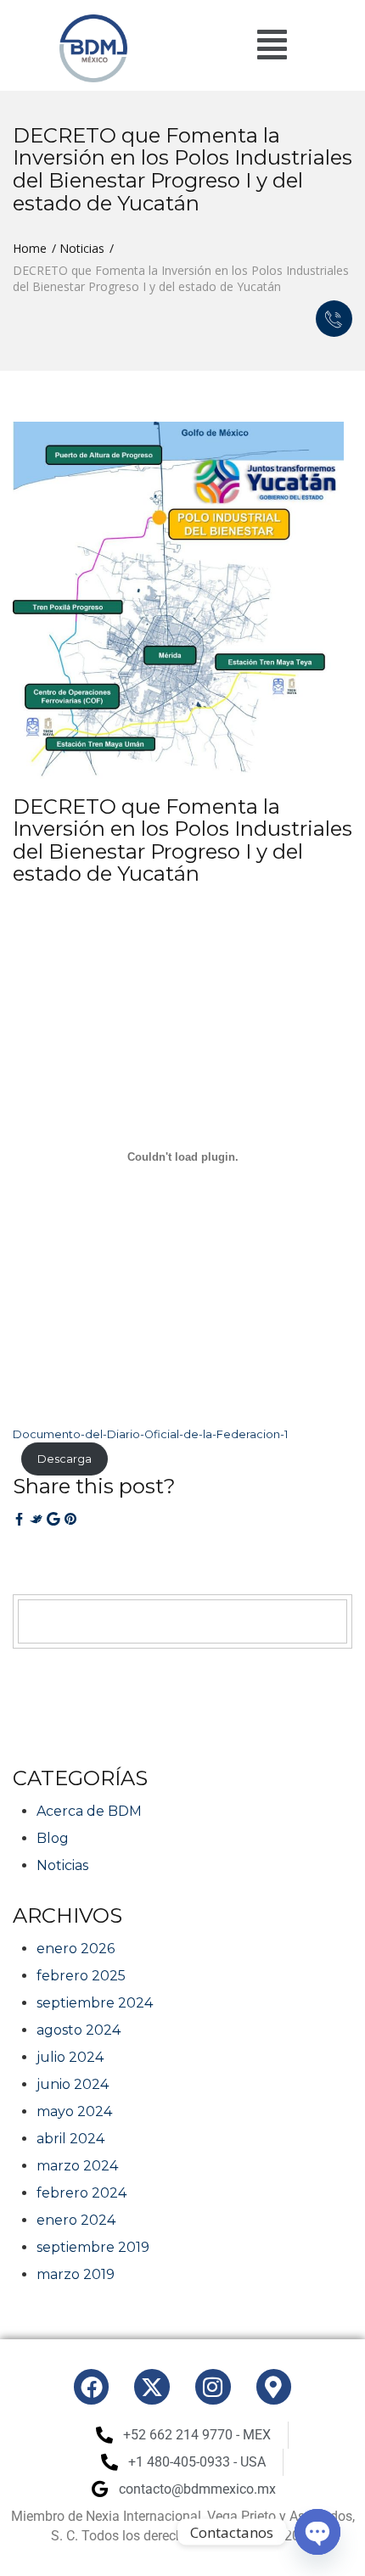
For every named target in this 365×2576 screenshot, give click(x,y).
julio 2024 (70, 2057)
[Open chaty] (317, 2532)
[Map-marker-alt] (274, 2387)
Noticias (82, 248)
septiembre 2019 (93, 2247)
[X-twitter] (152, 2387)
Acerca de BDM (89, 1811)
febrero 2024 (81, 2193)
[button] (272, 45)
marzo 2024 (77, 2166)
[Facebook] (92, 2387)
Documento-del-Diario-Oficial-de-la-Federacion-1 (150, 1434)
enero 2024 (76, 2220)
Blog (53, 1838)
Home (30, 248)
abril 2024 (70, 2139)
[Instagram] (213, 2387)
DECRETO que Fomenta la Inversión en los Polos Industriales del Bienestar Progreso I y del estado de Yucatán (182, 840)
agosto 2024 (79, 2030)
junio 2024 (73, 2084)
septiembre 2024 (95, 2003)
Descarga (65, 1459)
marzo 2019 (76, 2274)
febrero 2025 (81, 1976)
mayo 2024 (74, 2111)
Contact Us (334, 319)
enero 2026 (76, 1949)
